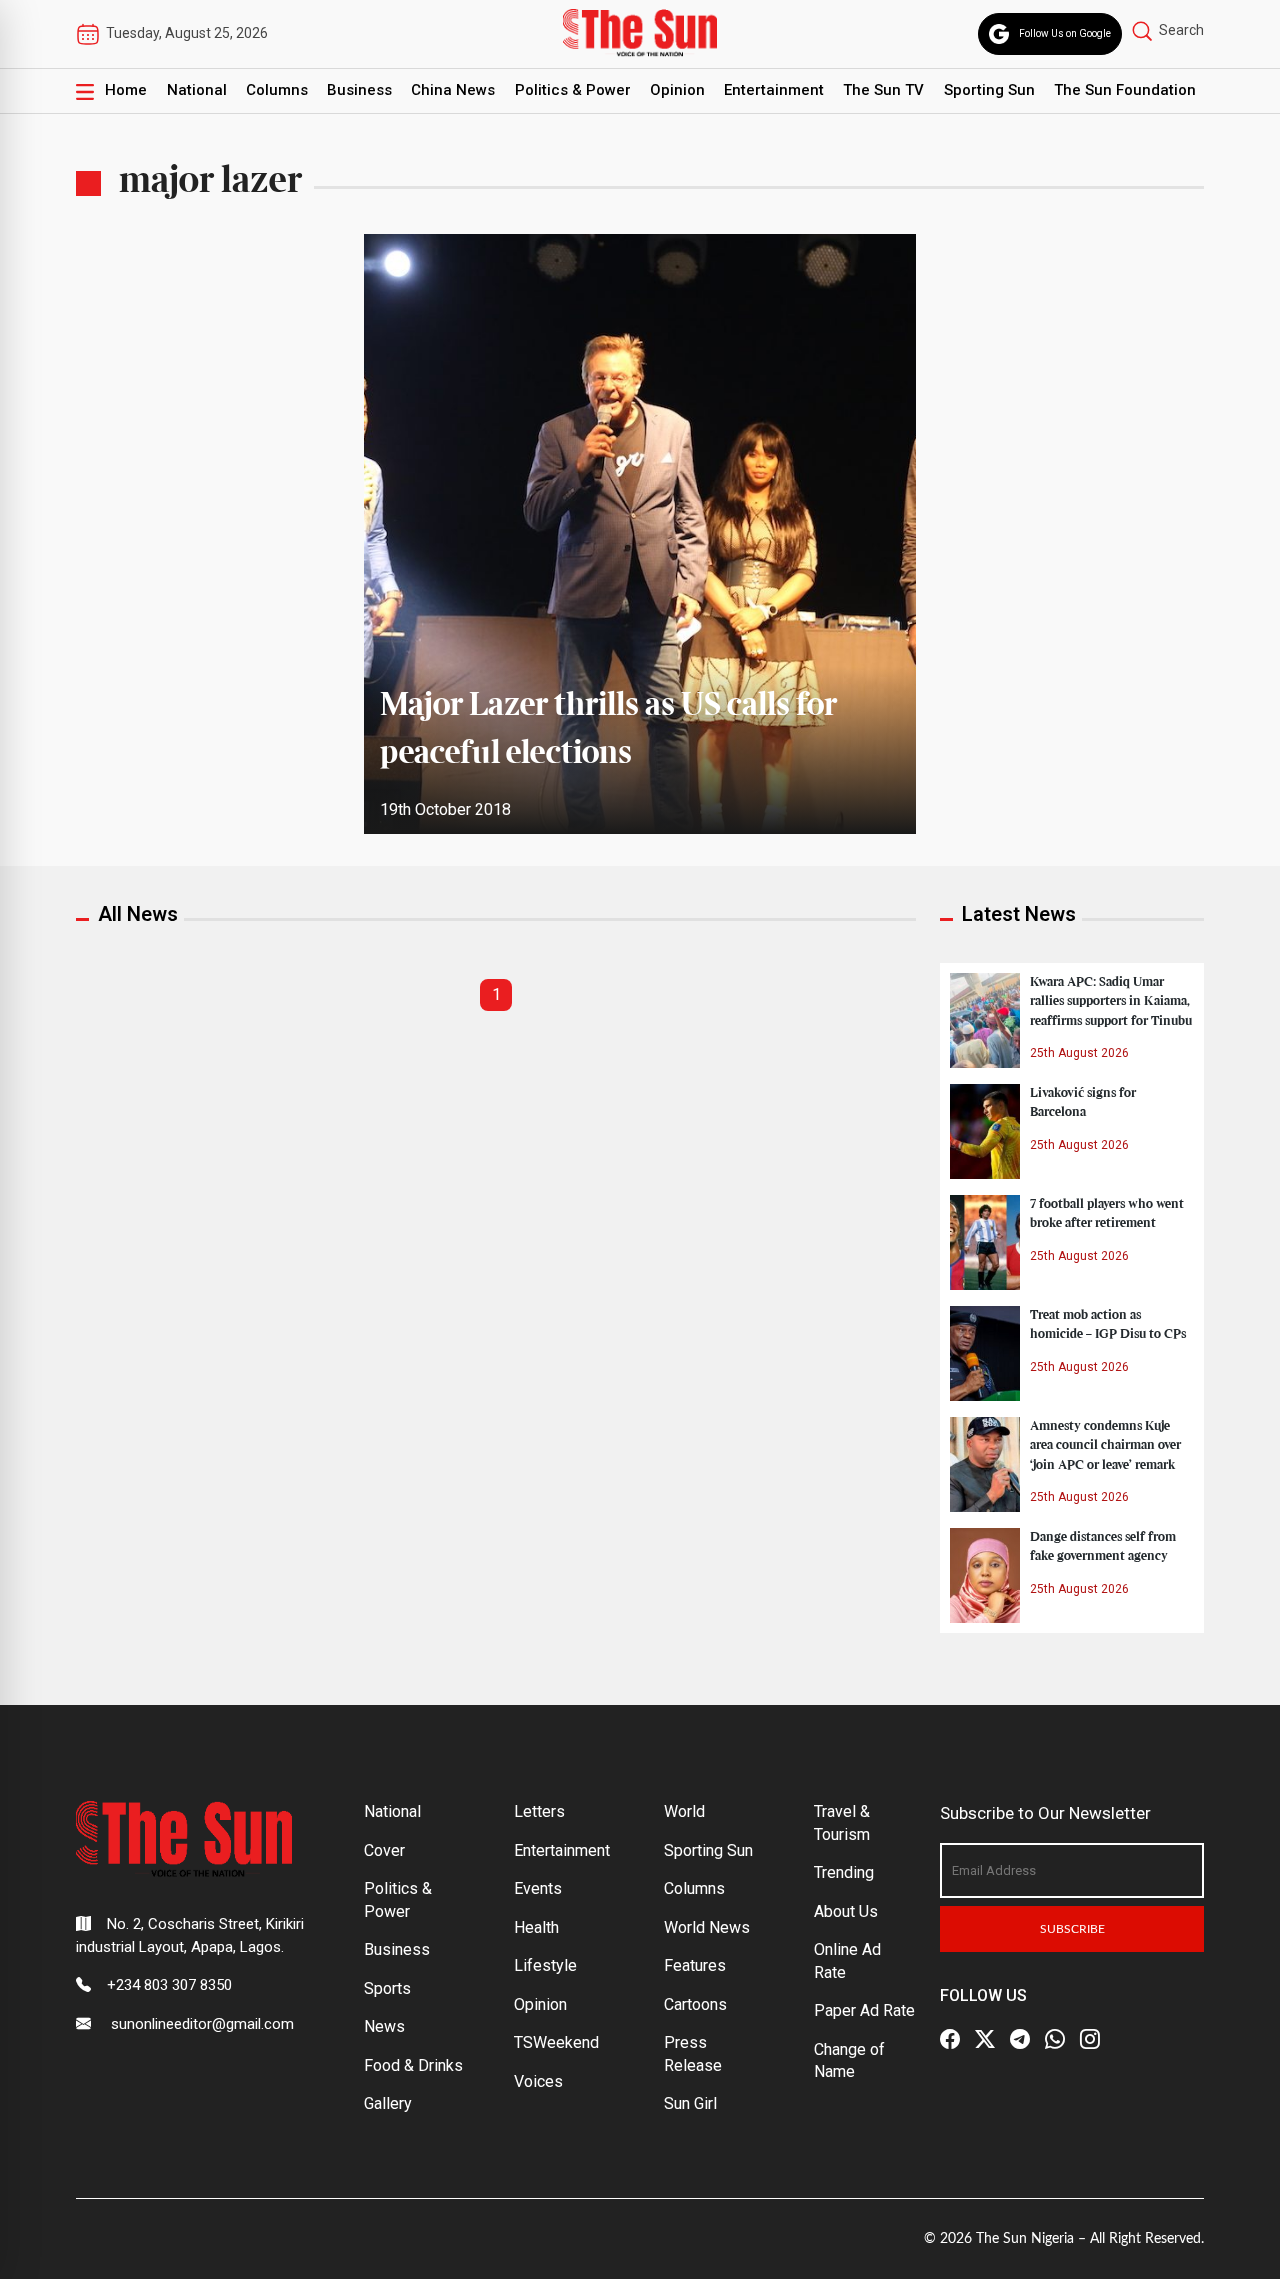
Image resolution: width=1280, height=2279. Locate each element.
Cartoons (695, 2004)
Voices (538, 2081)
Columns (277, 90)
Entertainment (774, 90)
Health (536, 1927)
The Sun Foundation (1125, 90)
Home (126, 90)
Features (695, 1965)
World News (707, 1927)
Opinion (677, 90)
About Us (846, 1911)
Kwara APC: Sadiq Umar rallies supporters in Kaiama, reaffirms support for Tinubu (1111, 1001)
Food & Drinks (413, 2065)
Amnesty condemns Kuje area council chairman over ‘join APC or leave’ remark (1105, 1445)
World (684, 1811)
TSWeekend (556, 2042)
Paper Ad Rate (864, 2010)
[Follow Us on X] (985, 2039)
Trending (844, 1872)
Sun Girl (690, 2103)
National (197, 90)
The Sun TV (883, 90)
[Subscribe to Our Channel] (1020, 2039)
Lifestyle (545, 1965)
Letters (539, 1811)
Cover (384, 1850)
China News (453, 90)
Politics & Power (573, 90)
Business (359, 90)
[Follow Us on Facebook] (950, 2039)
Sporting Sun (989, 90)
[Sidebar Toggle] (85, 91)
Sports (387, 1988)
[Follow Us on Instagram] (1090, 2039)
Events (538, 1888)
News (384, 2026)
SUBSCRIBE (1072, 1929)
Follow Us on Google (1065, 33)
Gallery (388, 2103)
